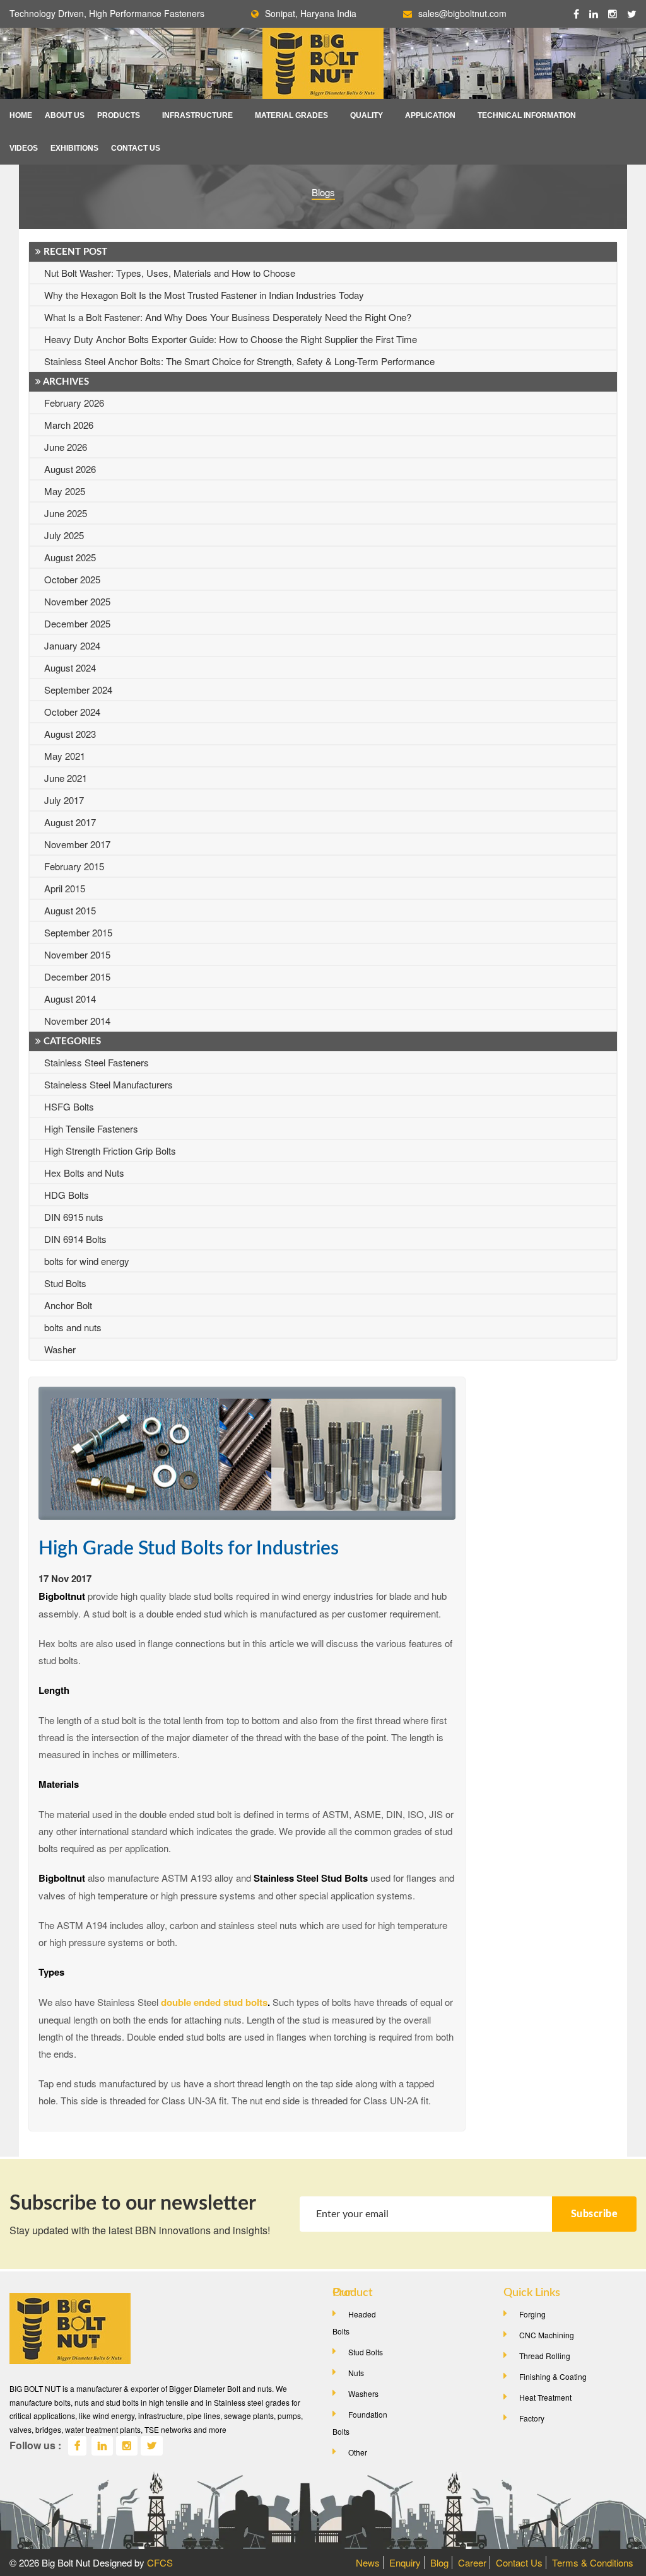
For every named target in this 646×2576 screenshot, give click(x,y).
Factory (532, 2418)
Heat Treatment (545, 2397)
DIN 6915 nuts (74, 1217)
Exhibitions (74, 148)
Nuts (356, 2373)
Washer (60, 1349)
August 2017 (70, 822)
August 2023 (70, 734)
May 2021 (65, 756)
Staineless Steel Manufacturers (109, 1084)
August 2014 (70, 999)
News (368, 2562)
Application (430, 115)
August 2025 (70, 557)
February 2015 (74, 866)
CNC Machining (547, 2335)
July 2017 (64, 800)
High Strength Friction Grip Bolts (110, 1151)
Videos (24, 148)
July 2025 (64, 535)
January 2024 (72, 645)
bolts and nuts (73, 1327)
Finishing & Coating (553, 2376)
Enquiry (405, 2562)
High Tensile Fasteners (91, 1128)
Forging (532, 2314)
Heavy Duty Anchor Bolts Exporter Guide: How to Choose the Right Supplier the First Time (231, 339)
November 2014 (77, 1021)
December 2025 (77, 623)
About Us (65, 115)
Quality (367, 115)
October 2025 (72, 579)
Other (358, 2452)
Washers (363, 2393)
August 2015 (70, 910)
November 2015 (77, 954)
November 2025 (77, 601)
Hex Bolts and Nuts (84, 1173)
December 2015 (77, 976)
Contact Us (136, 148)
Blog (439, 2562)
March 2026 (69, 425)
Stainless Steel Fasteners (97, 1062)
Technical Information (527, 115)
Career (472, 2562)
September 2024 (78, 690)
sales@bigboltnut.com (462, 13)
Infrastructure (197, 115)
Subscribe (595, 2214)
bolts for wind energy (87, 1261)
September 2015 (78, 932)
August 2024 (70, 667)
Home (21, 115)
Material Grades (291, 115)
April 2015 (65, 888)
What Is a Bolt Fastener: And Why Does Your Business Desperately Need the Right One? (228, 317)
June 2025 (66, 513)
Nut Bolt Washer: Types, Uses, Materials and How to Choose (170, 273)
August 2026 (70, 469)
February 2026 (74, 403)
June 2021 (66, 778)
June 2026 (66, 447)
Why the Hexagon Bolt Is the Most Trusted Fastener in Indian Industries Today (204, 295)
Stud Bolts (65, 1283)
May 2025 (65, 491)
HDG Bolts (67, 1195)
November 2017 (77, 844)
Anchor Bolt (68, 1305)
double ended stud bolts (214, 2002)
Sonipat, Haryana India (311, 13)
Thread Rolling (545, 2356)
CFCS (160, 2562)
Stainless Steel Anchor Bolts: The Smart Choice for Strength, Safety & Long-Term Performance (239, 361)
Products (119, 115)
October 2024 (72, 712)
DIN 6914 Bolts (75, 1239)
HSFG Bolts (69, 1106)
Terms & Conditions (593, 2562)
